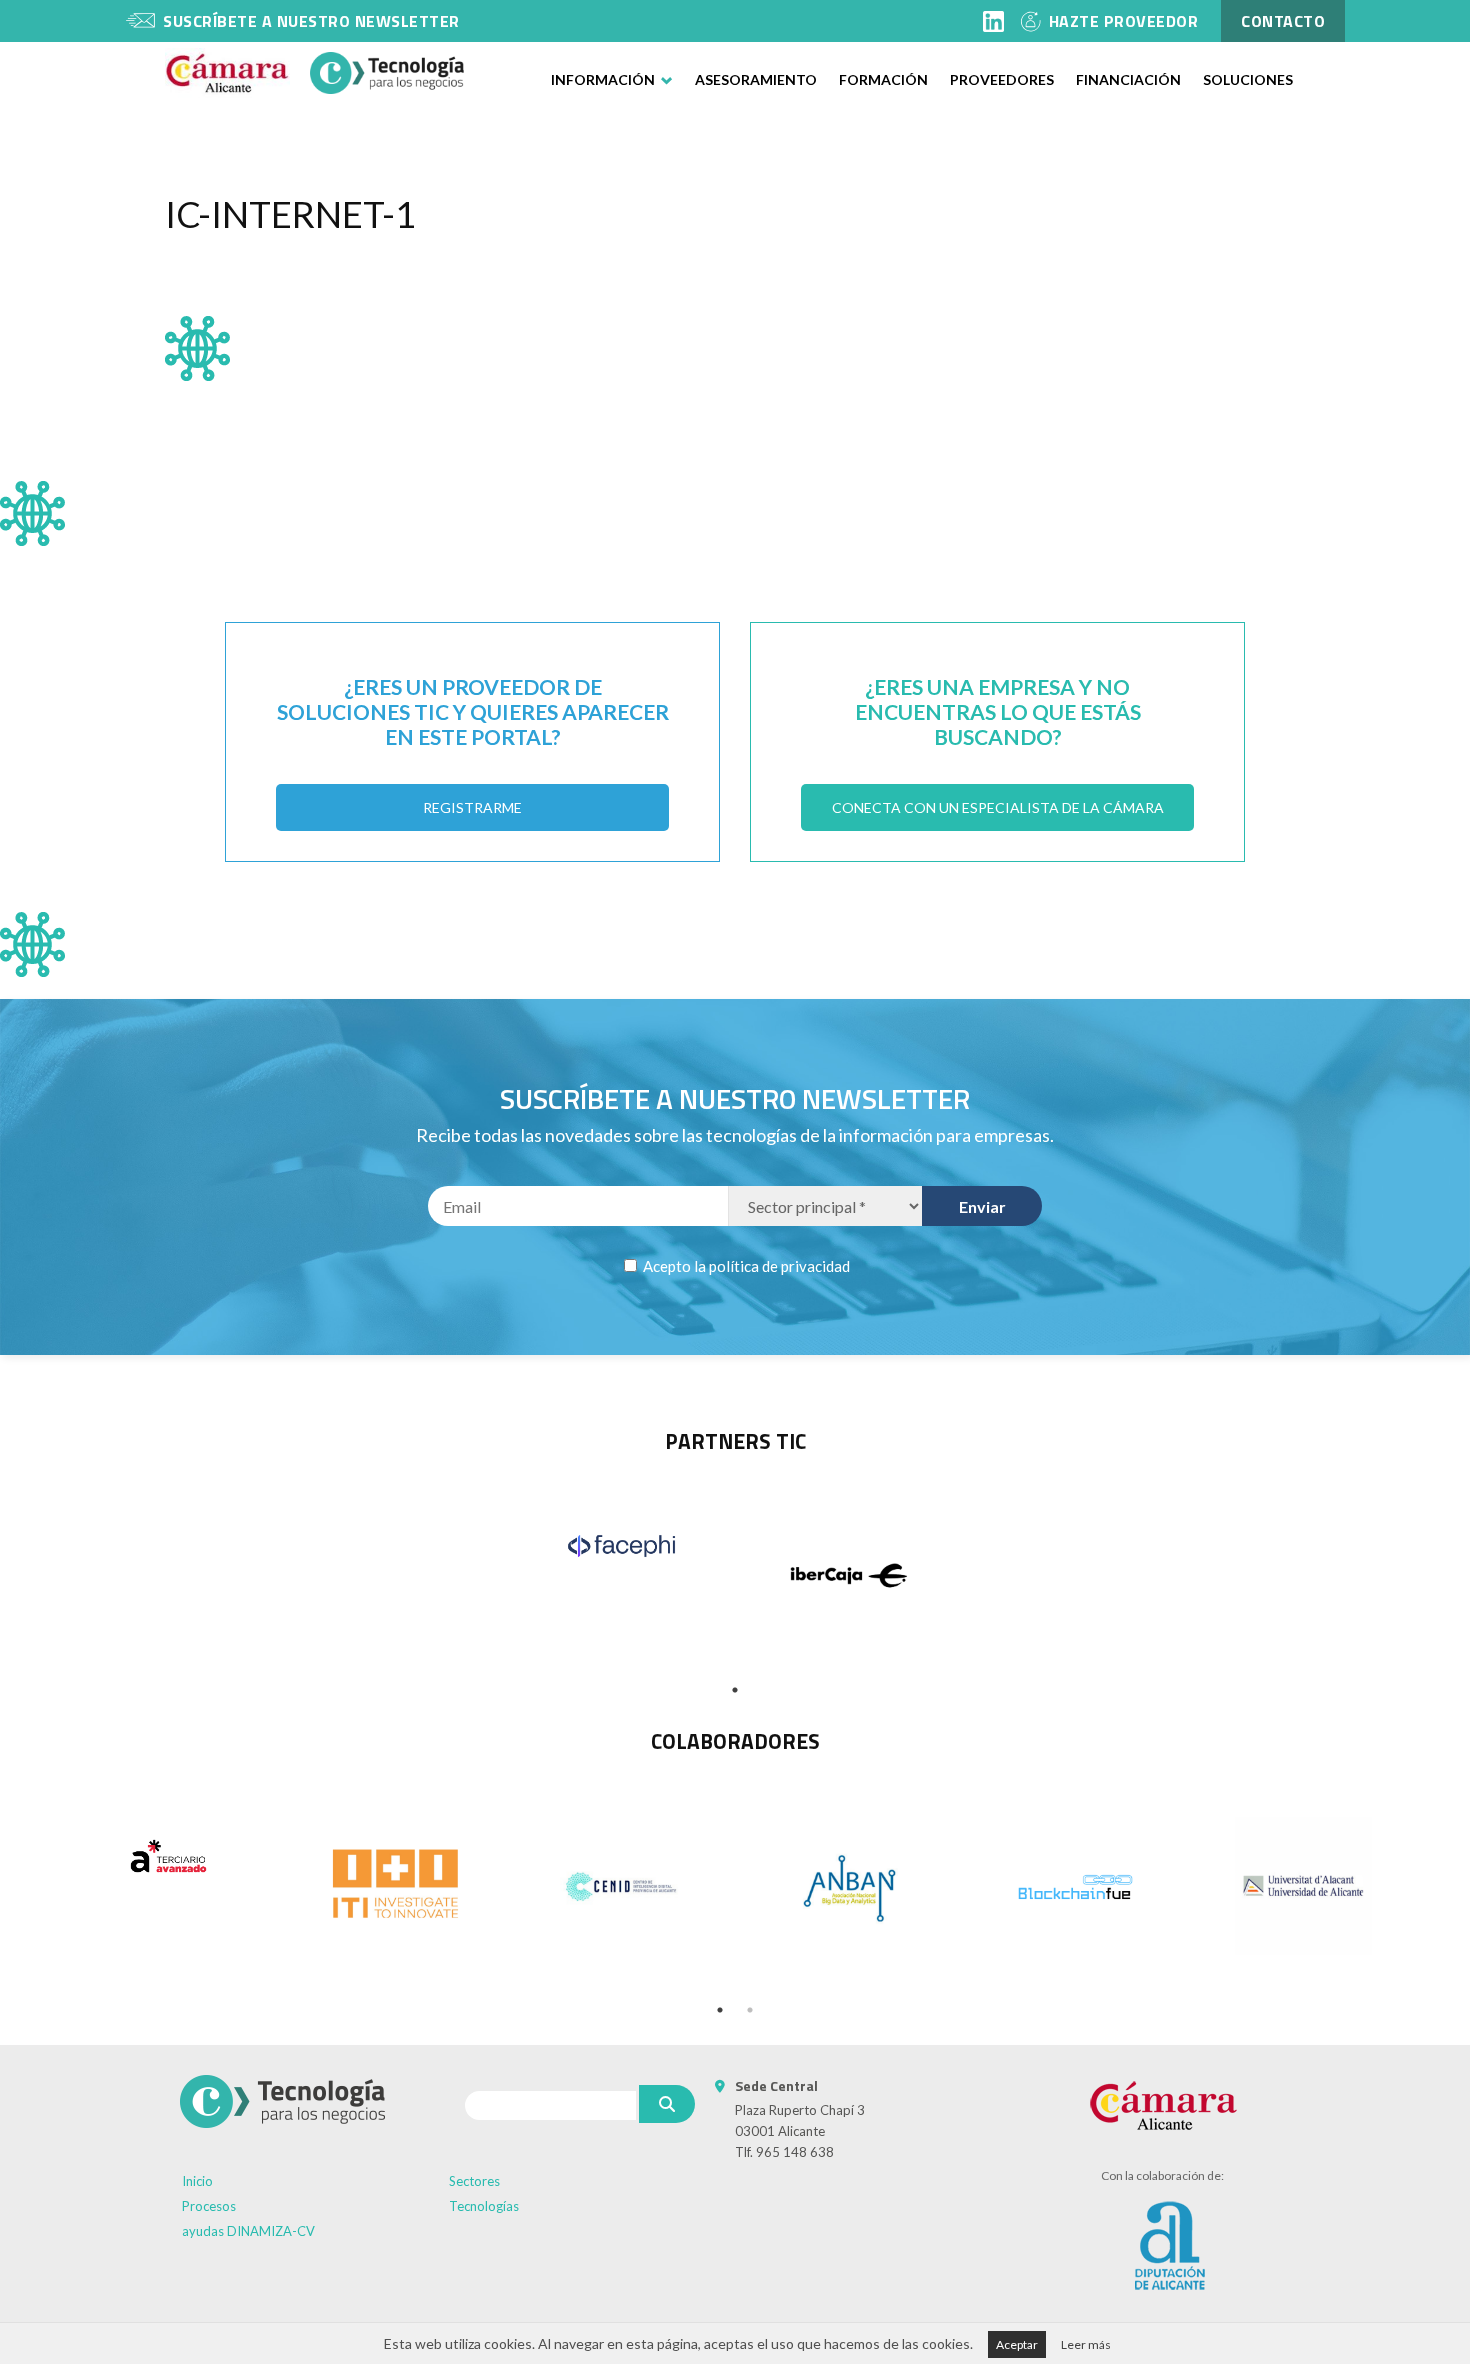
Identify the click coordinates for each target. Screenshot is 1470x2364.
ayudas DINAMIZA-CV (248, 2231)
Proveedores (1002, 79)
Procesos (209, 2206)
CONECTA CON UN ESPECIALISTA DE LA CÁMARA (998, 807)
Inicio (197, 2181)
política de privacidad (779, 1266)
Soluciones (1248, 79)
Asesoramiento (756, 79)
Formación (883, 79)
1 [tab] (735, 1690)
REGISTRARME (472, 807)
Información (603, 79)
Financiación (1128, 79)
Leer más (1086, 2344)
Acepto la (745, 1266)
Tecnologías (484, 2206)
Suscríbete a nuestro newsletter (311, 21)
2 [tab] (750, 2010)
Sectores (474, 2181)
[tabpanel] (621, 1546)
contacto (1283, 21)
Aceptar (1017, 2344)
